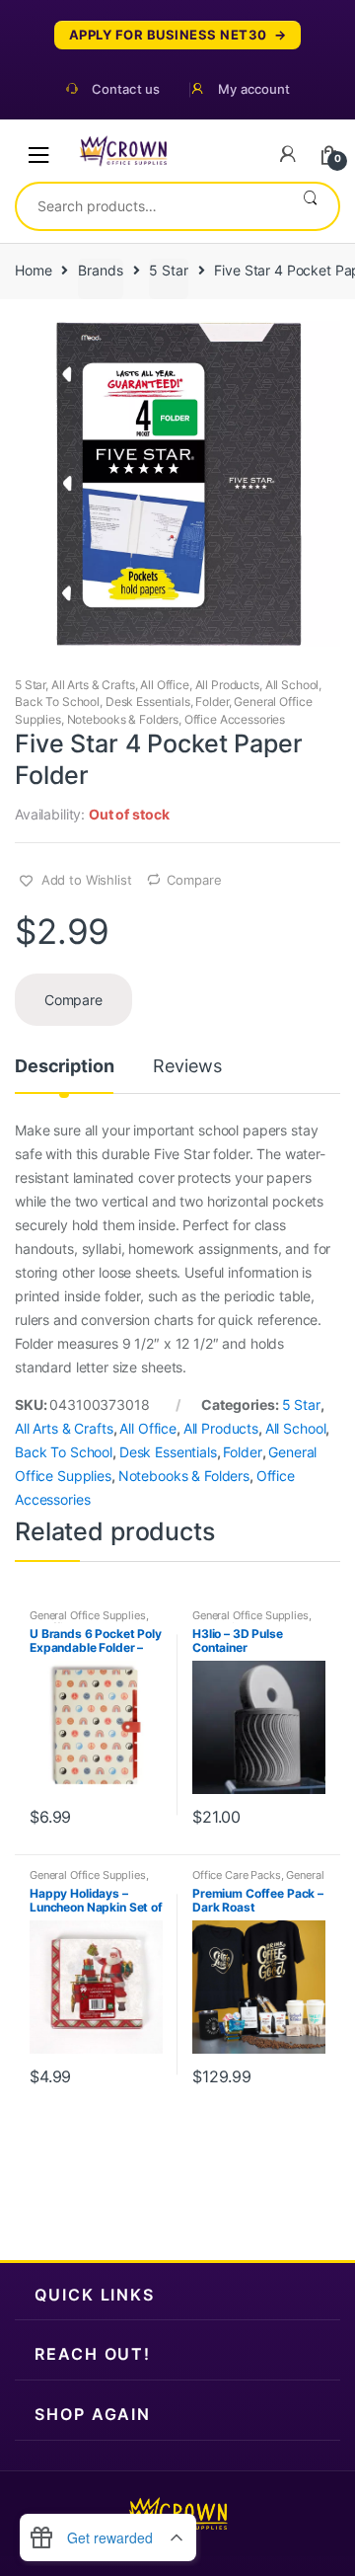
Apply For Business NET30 (168, 35)
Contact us (126, 89)
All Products (227, 685)
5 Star (168, 270)
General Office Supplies (88, 1615)
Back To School (57, 702)
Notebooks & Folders (123, 719)
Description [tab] (64, 1067)
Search (310, 206)
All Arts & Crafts (93, 685)
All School (292, 685)
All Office (165, 685)
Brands (100, 270)
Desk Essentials (148, 702)
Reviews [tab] (187, 1067)
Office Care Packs (237, 1875)
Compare (194, 880)
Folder (212, 702)
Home (33, 270)
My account (254, 89)
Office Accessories (235, 719)
